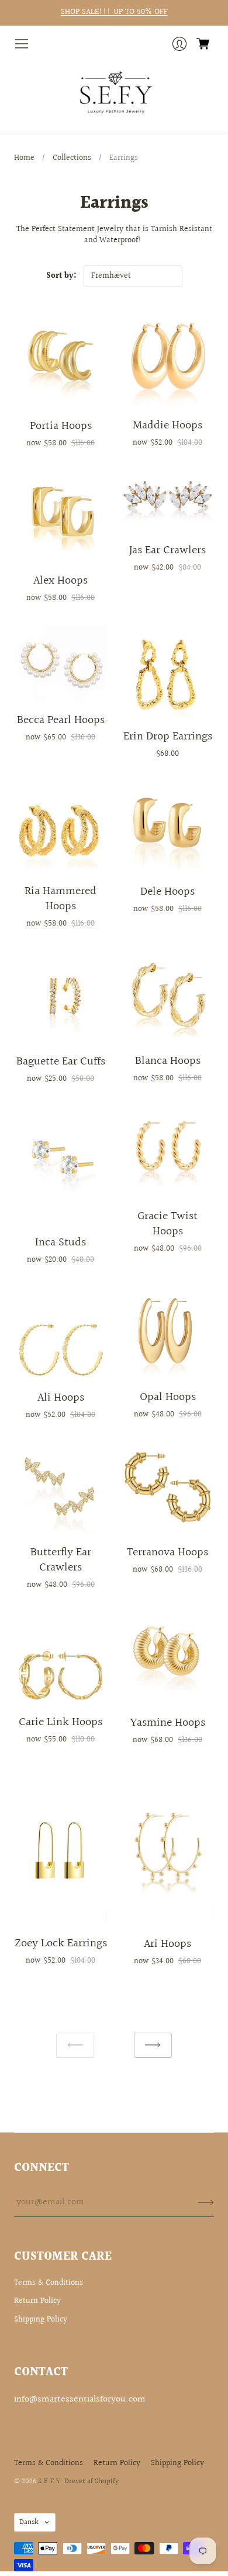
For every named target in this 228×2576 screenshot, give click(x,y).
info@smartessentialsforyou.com (80, 2399)
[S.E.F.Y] (114, 93)
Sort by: (61, 276)
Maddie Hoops (167, 425)
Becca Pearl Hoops (61, 720)
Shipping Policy (41, 2320)
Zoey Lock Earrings (61, 1943)
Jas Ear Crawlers (167, 550)
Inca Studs (61, 1242)
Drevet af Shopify (92, 2481)
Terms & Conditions (49, 2283)
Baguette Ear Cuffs (61, 1062)
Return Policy (37, 2301)
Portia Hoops (61, 426)
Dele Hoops (167, 892)
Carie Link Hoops (61, 1722)
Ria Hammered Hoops (61, 899)
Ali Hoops (61, 1398)
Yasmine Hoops (168, 1723)
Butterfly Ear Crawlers (61, 1560)
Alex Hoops (61, 581)
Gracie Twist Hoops (167, 1224)
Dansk (29, 2522)
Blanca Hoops (168, 1061)
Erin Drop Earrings (168, 737)
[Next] (153, 2045)
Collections (72, 158)
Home (24, 158)
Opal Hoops (168, 1397)
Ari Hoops (167, 1944)
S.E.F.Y (49, 2481)
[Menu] (22, 44)
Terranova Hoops (167, 1552)
